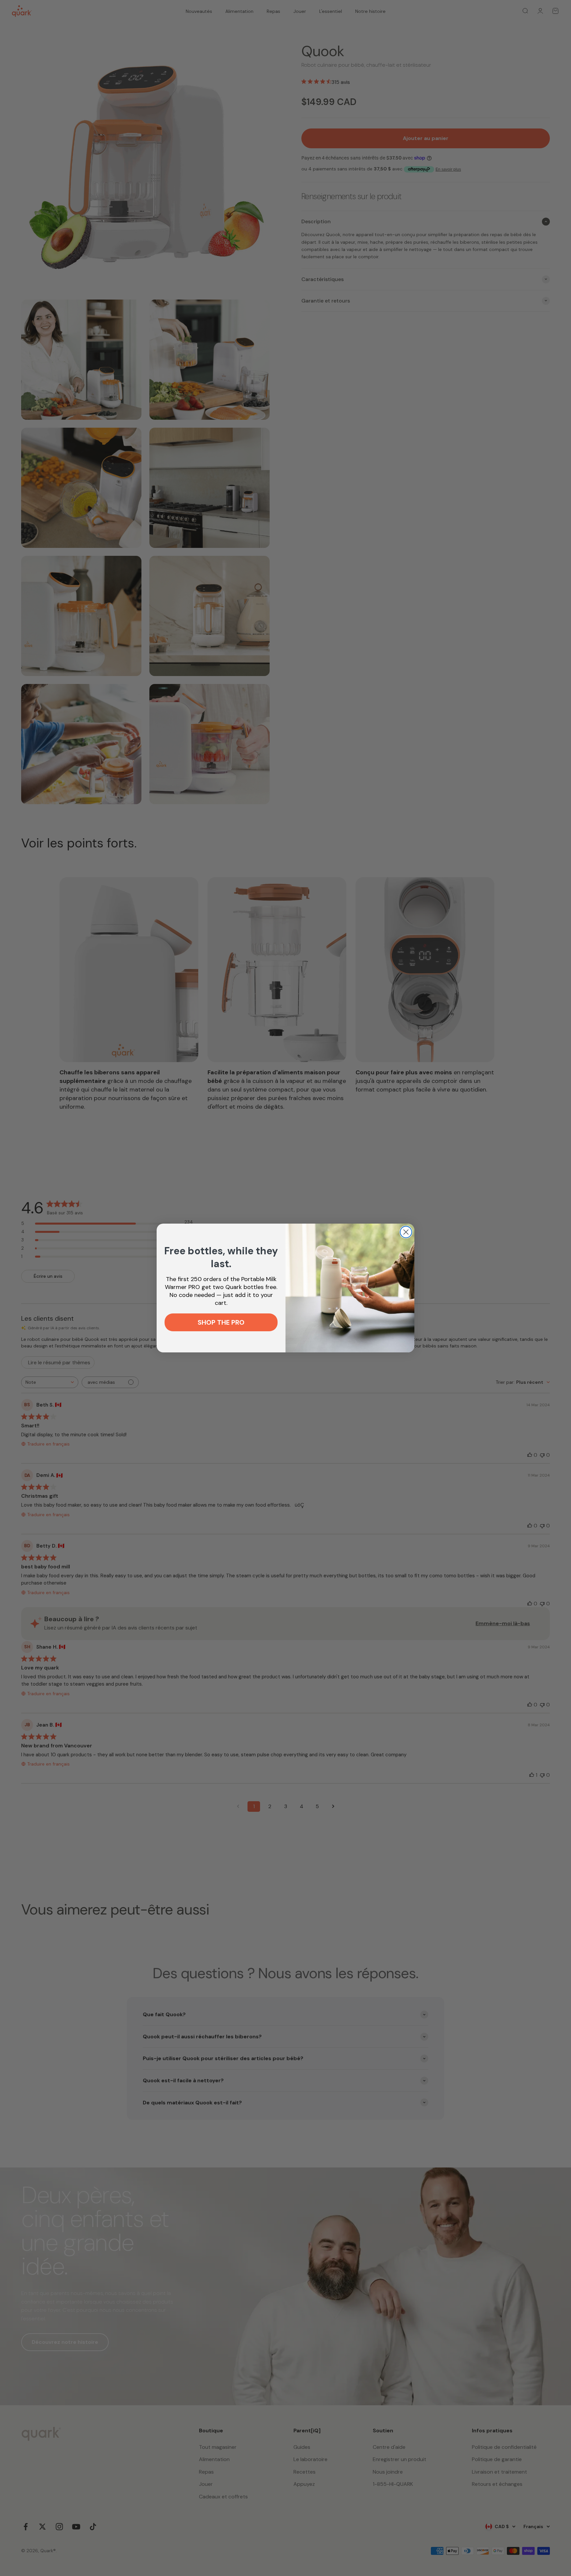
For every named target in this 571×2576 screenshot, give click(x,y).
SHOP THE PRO (221, 1323)
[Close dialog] (406, 1232)
